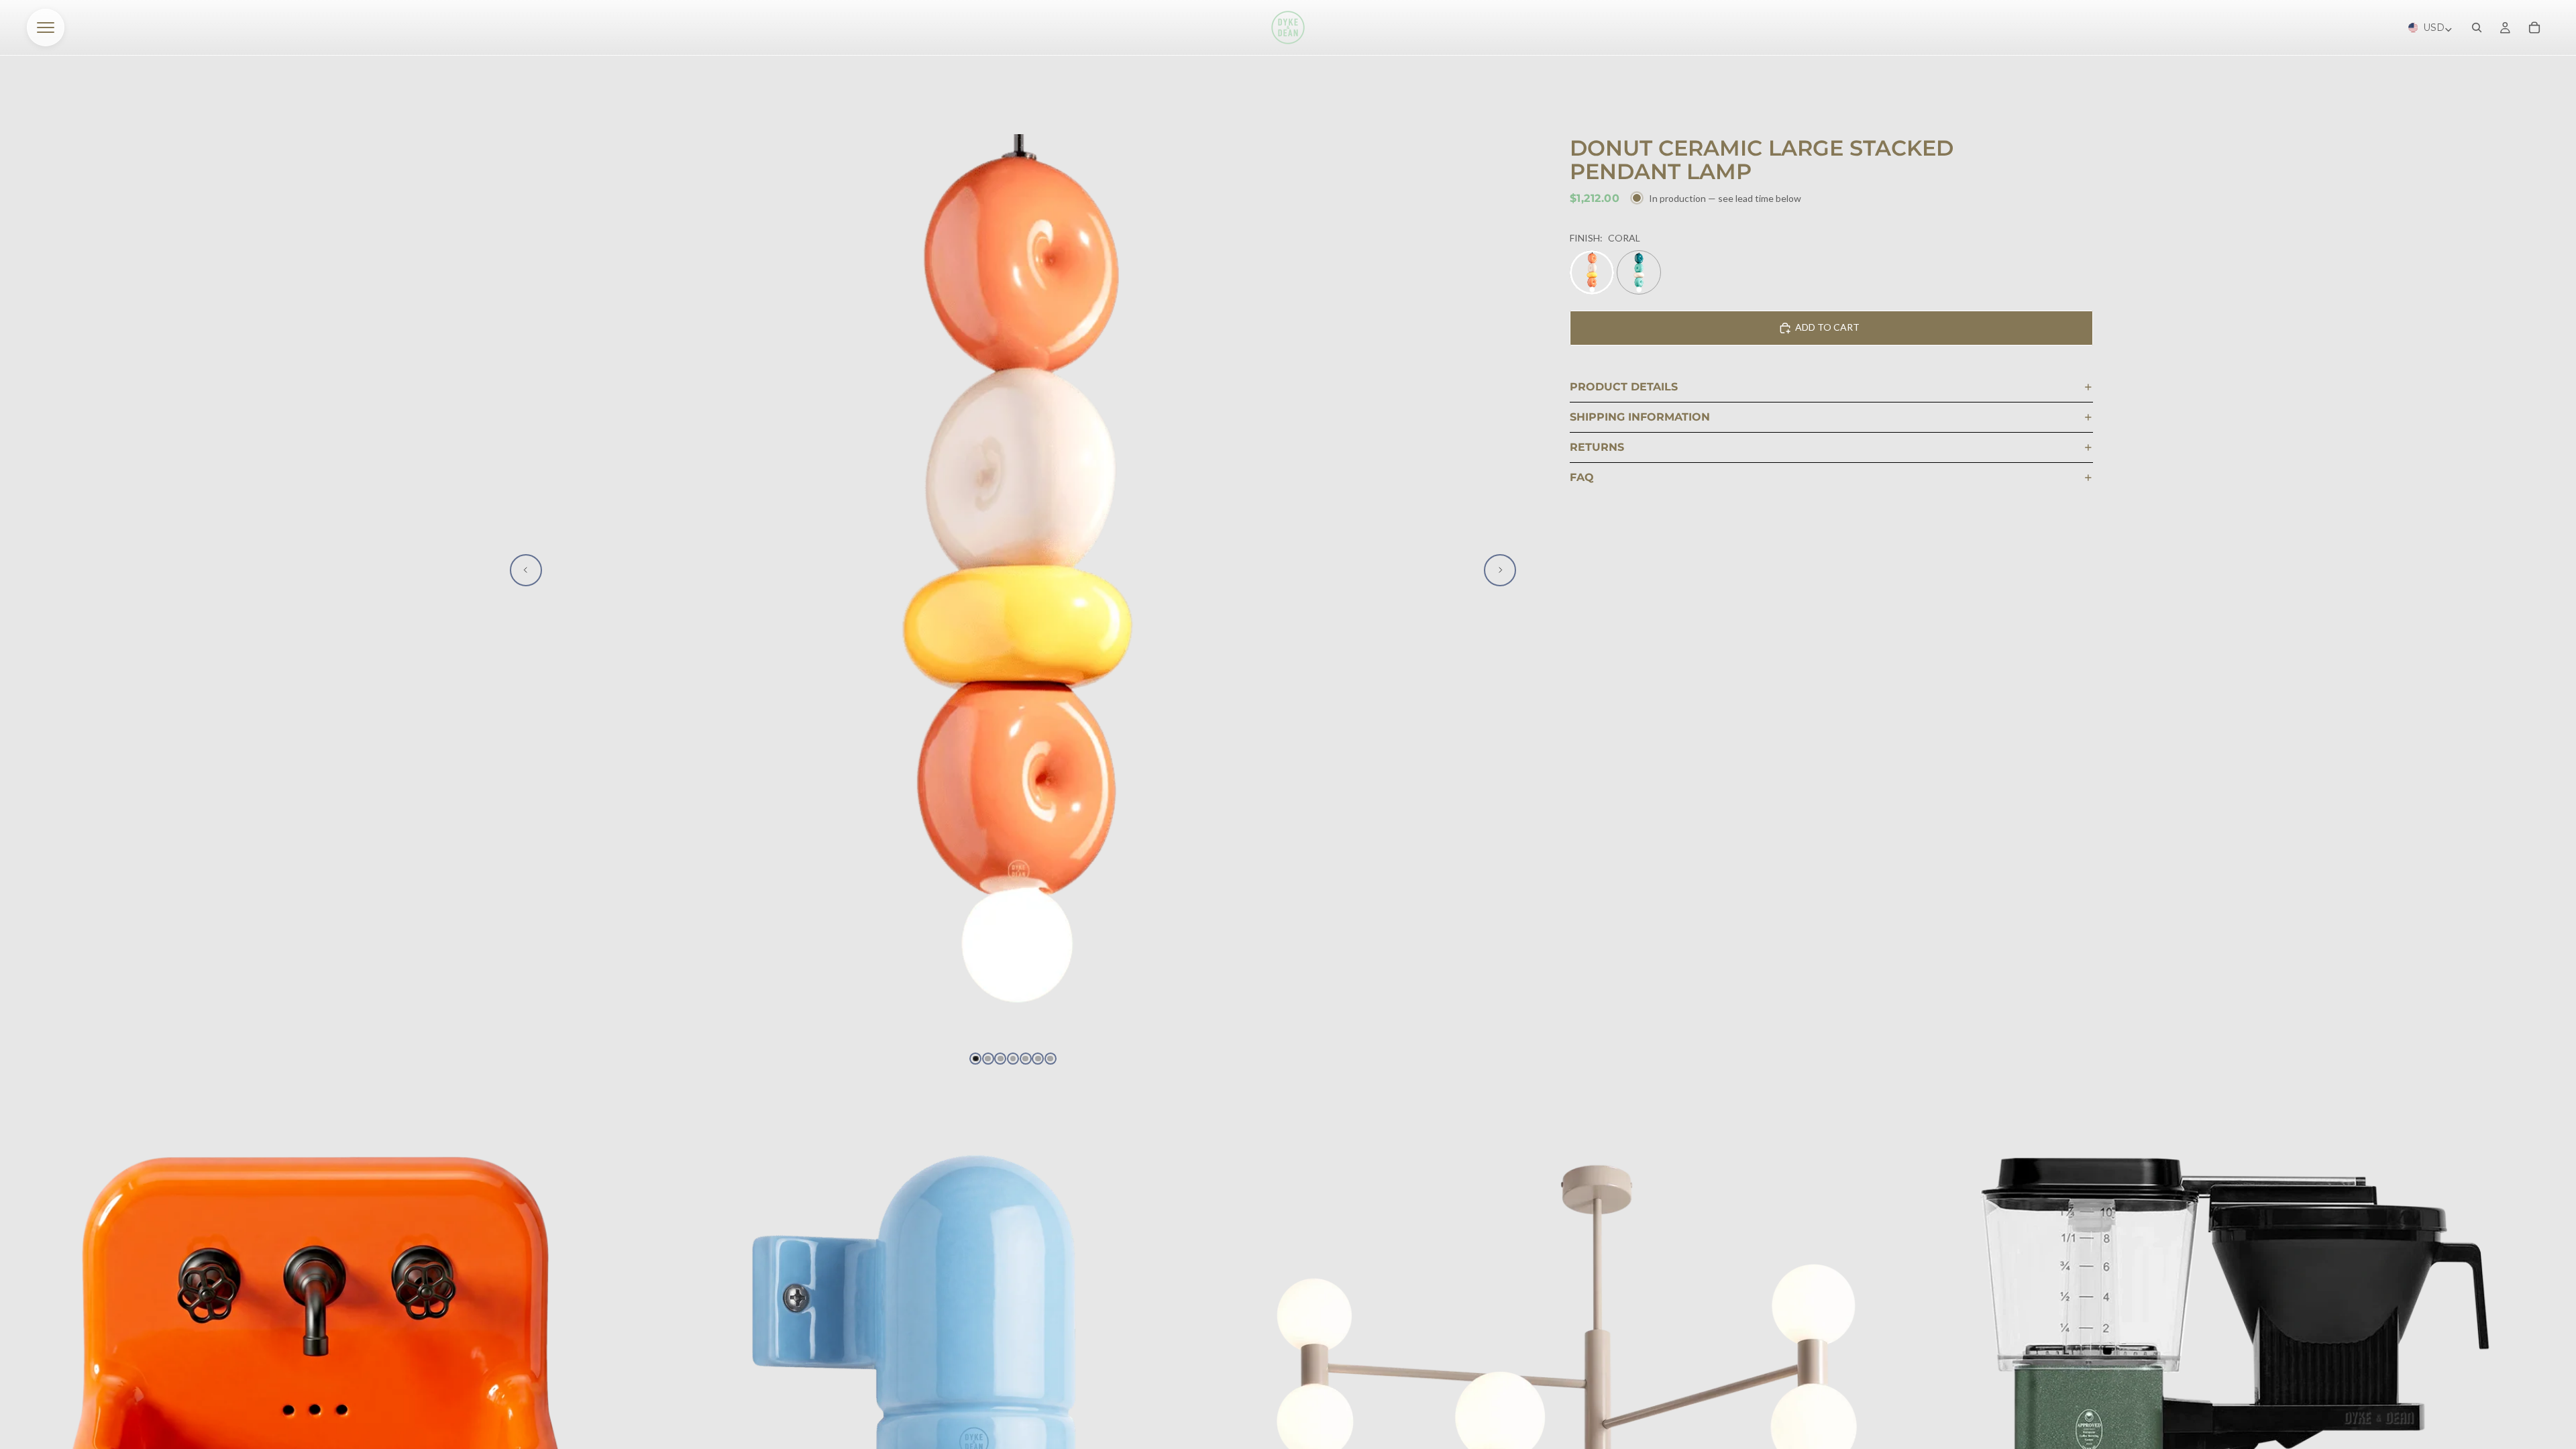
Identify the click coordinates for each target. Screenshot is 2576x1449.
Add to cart (1827, 327)
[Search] (2477, 28)
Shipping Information (1640, 417)
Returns (1597, 447)
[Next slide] (1500, 570)
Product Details (1624, 387)
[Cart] (2534, 28)
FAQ (1582, 477)
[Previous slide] (526, 570)
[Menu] (46, 28)
